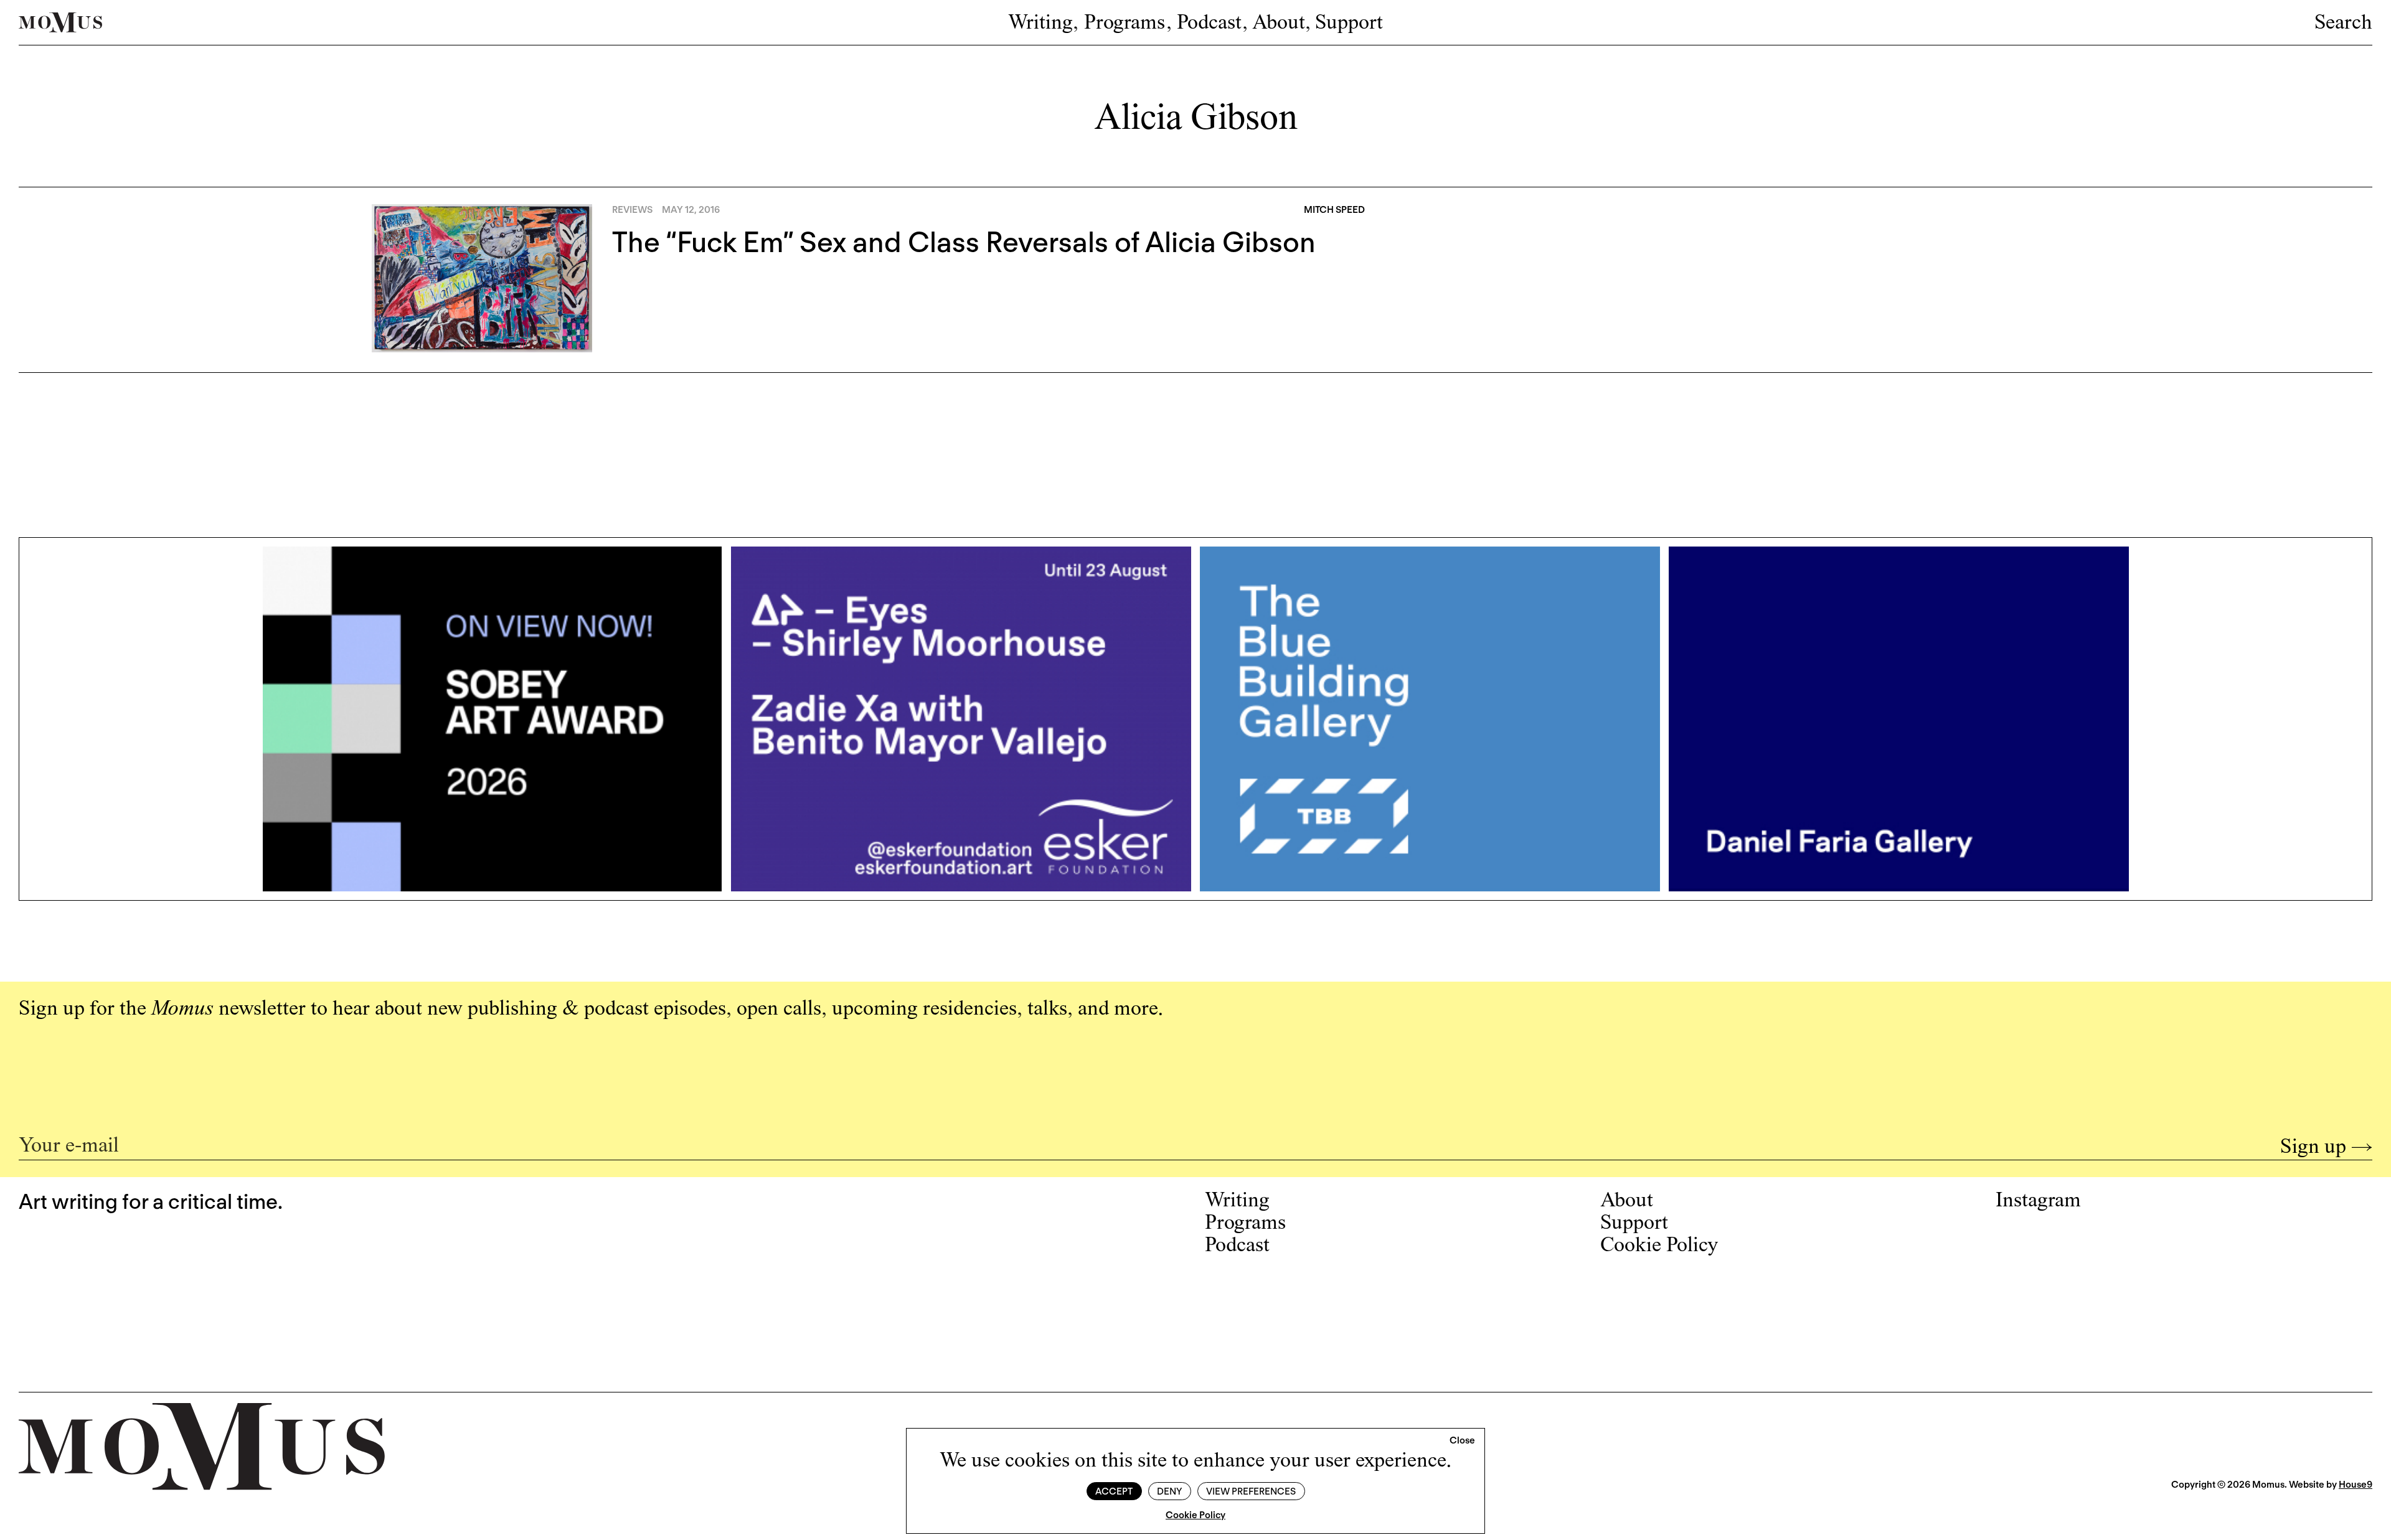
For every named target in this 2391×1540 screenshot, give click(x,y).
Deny (1169, 1491)
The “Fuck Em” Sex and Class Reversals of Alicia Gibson (964, 242)
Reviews (632, 210)
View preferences (1251, 1491)
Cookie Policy (1195, 1515)
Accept (1114, 1491)
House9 (2356, 1485)
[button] (1462, 1441)
